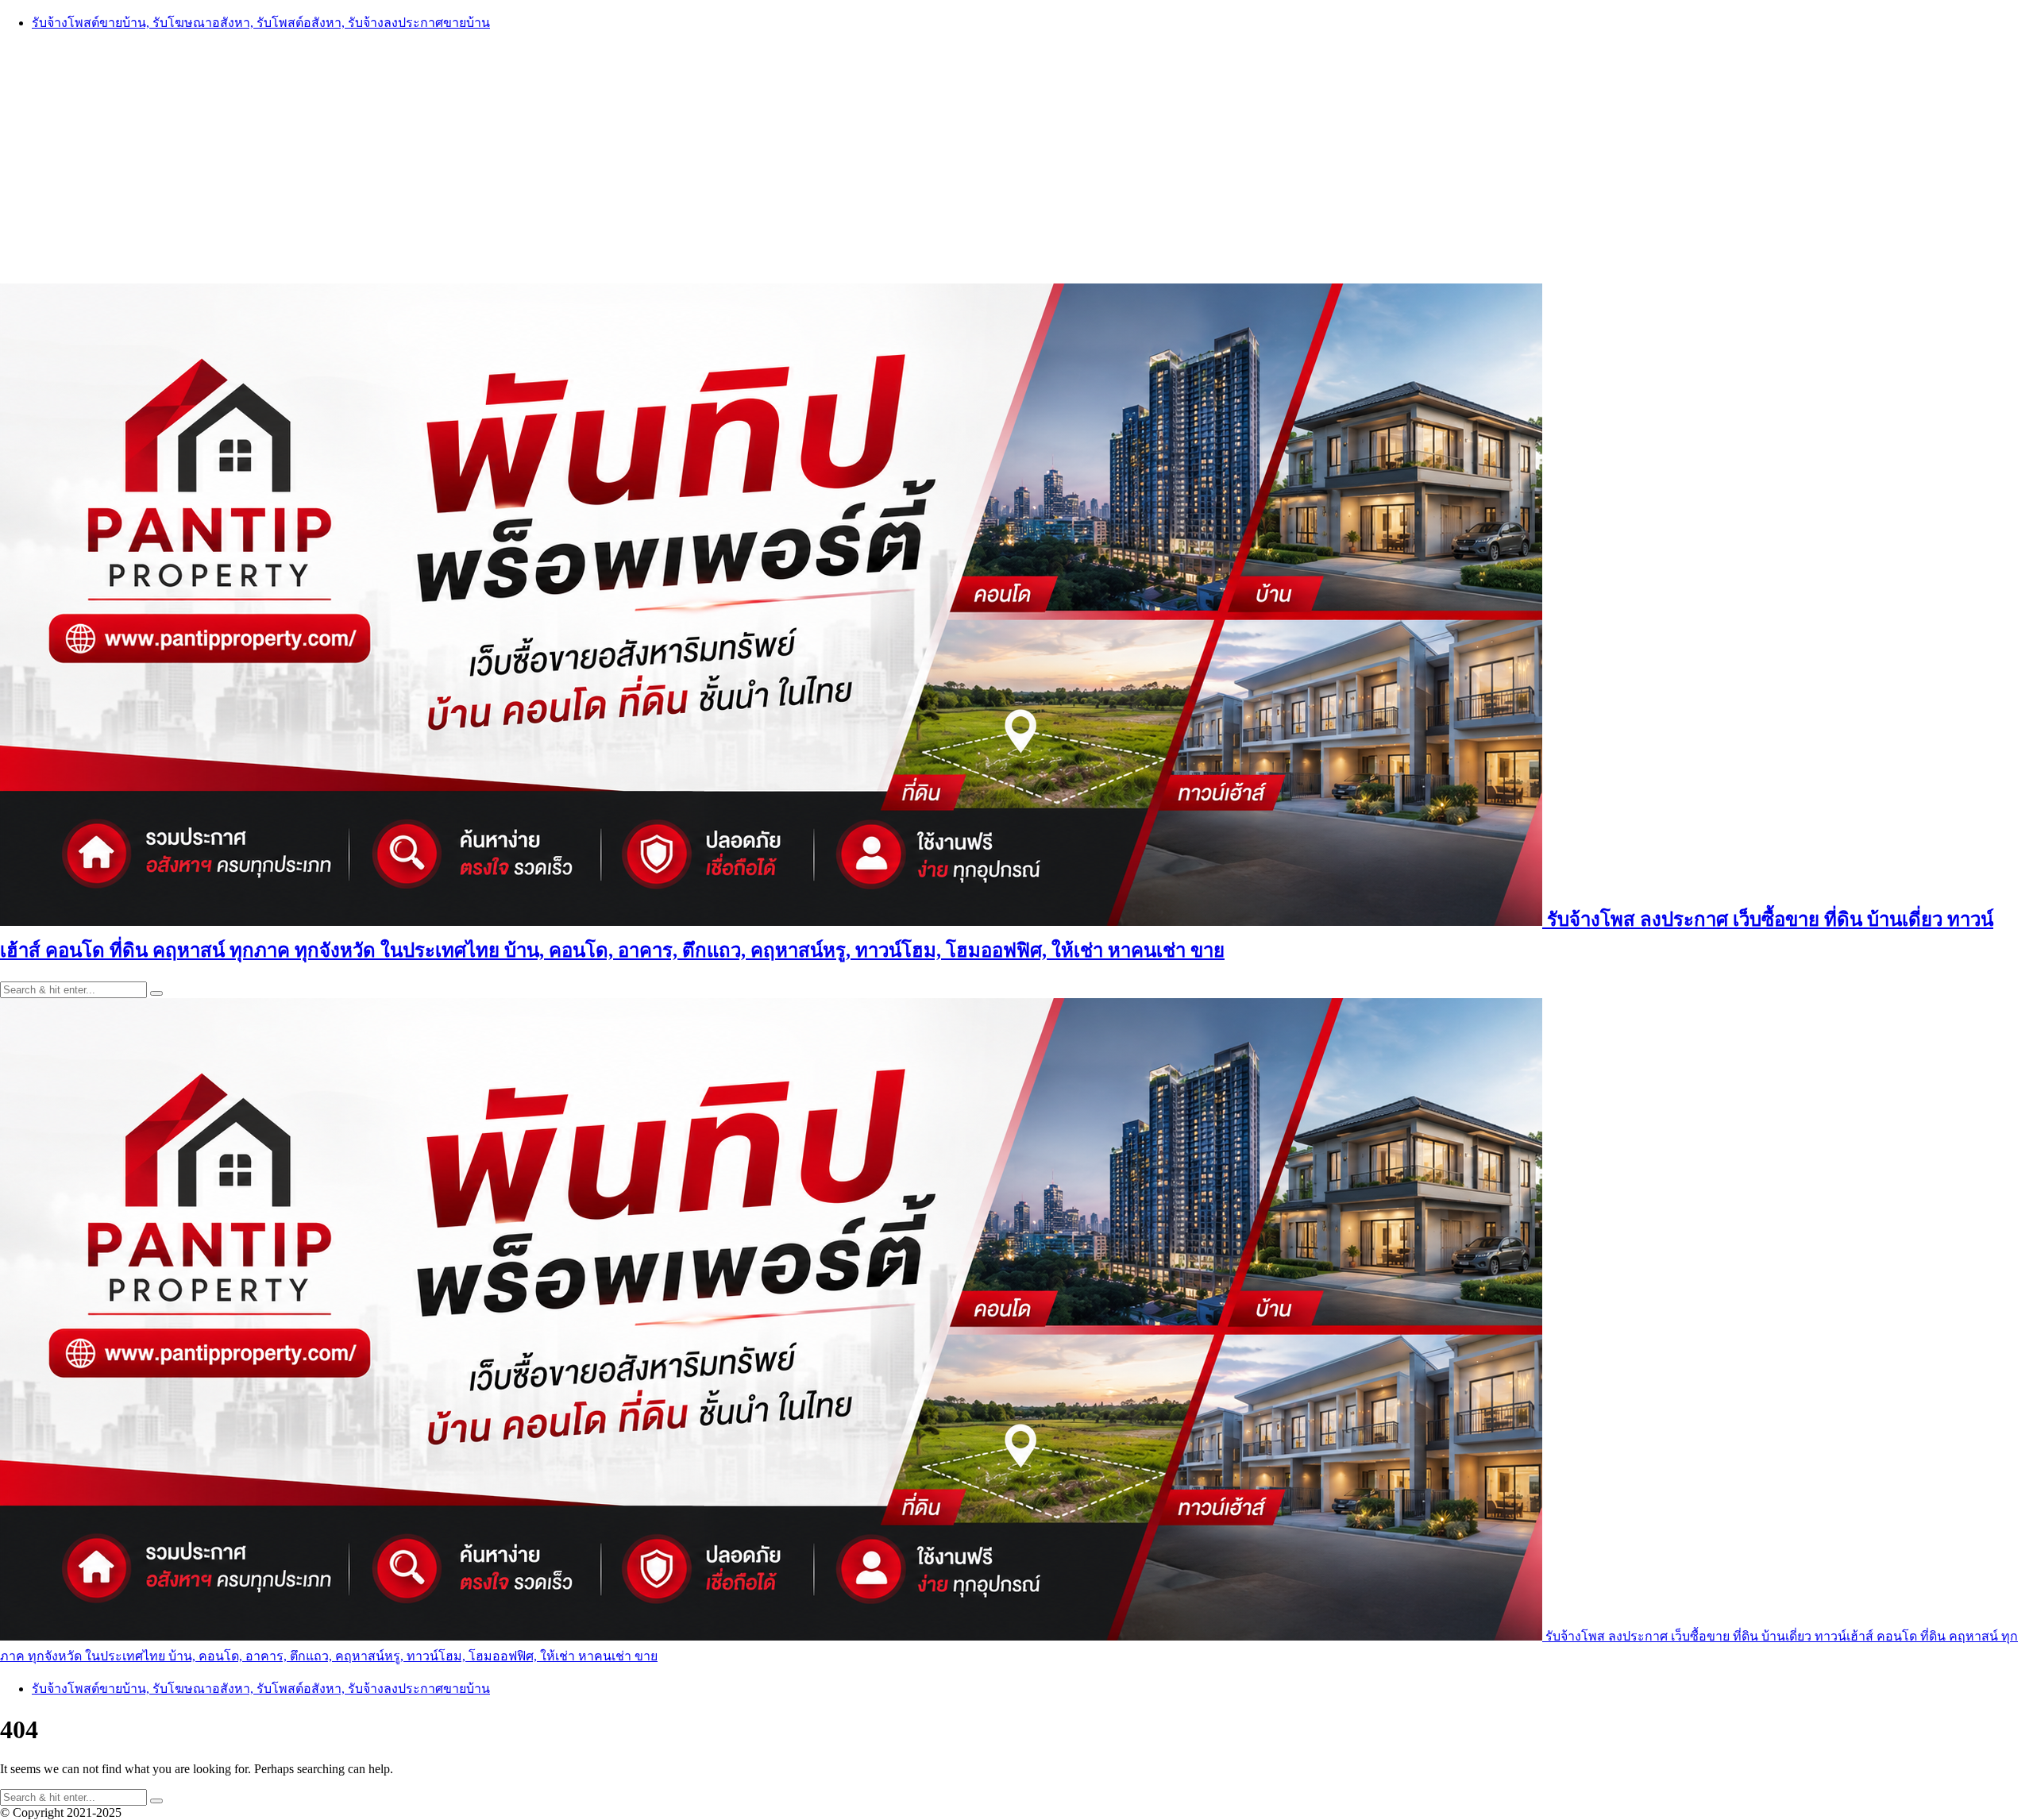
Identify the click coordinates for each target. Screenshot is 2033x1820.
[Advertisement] (1016, 156)
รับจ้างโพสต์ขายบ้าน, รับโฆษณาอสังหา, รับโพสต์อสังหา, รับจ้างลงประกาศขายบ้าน (261, 23)
